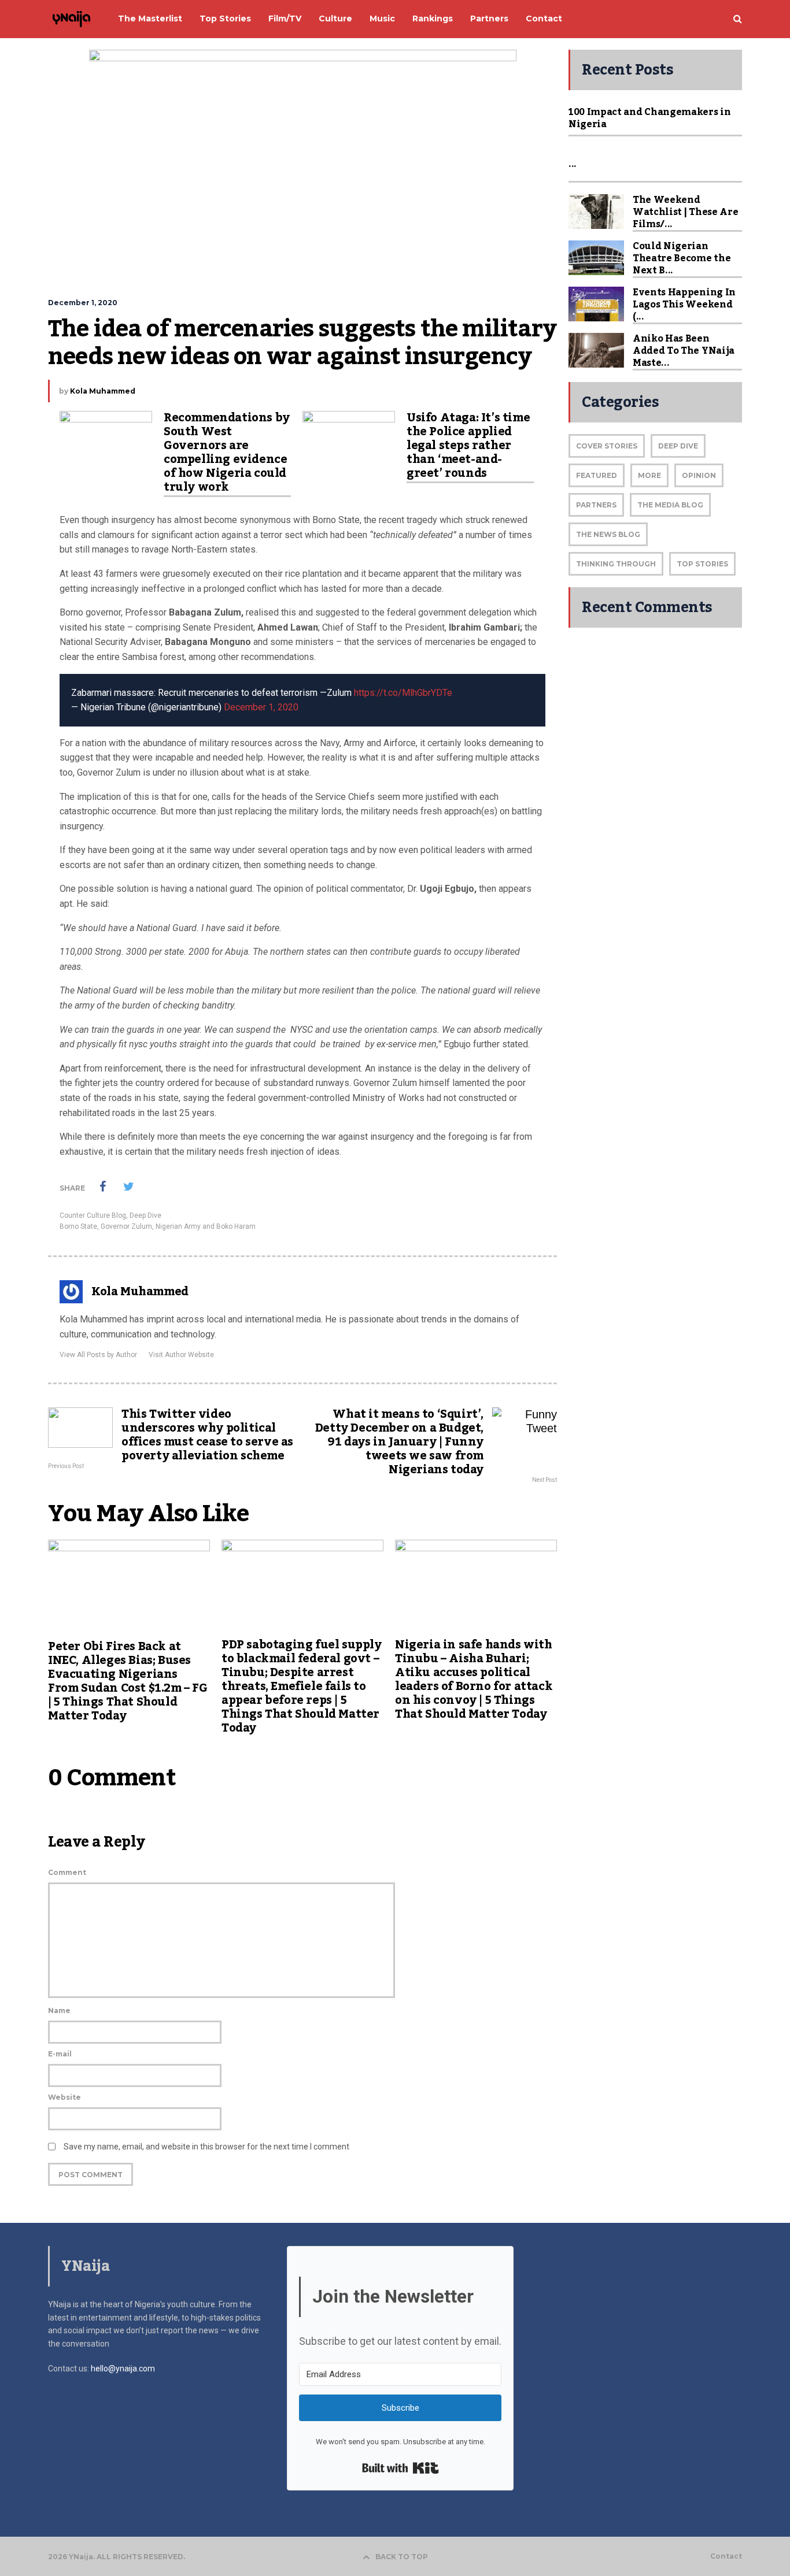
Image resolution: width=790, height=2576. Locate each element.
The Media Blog (670, 505)
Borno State (78, 1226)
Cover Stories (607, 446)
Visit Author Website (181, 1355)
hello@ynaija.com (123, 2369)
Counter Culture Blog (93, 1215)
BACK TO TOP (402, 2557)
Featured (597, 475)
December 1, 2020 (261, 707)
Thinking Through (616, 564)
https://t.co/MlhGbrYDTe (403, 693)
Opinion (699, 475)
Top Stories (702, 564)
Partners (596, 505)
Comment (67, 1872)
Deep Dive (145, 1215)
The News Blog (608, 534)
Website (64, 2097)
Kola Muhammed (103, 391)
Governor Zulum (126, 1226)
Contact (726, 2556)
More (649, 475)
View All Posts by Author (98, 1355)
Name (59, 2010)
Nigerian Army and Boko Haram (206, 1226)
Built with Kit (400, 2468)
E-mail (60, 2054)
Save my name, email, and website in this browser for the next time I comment (206, 2147)
